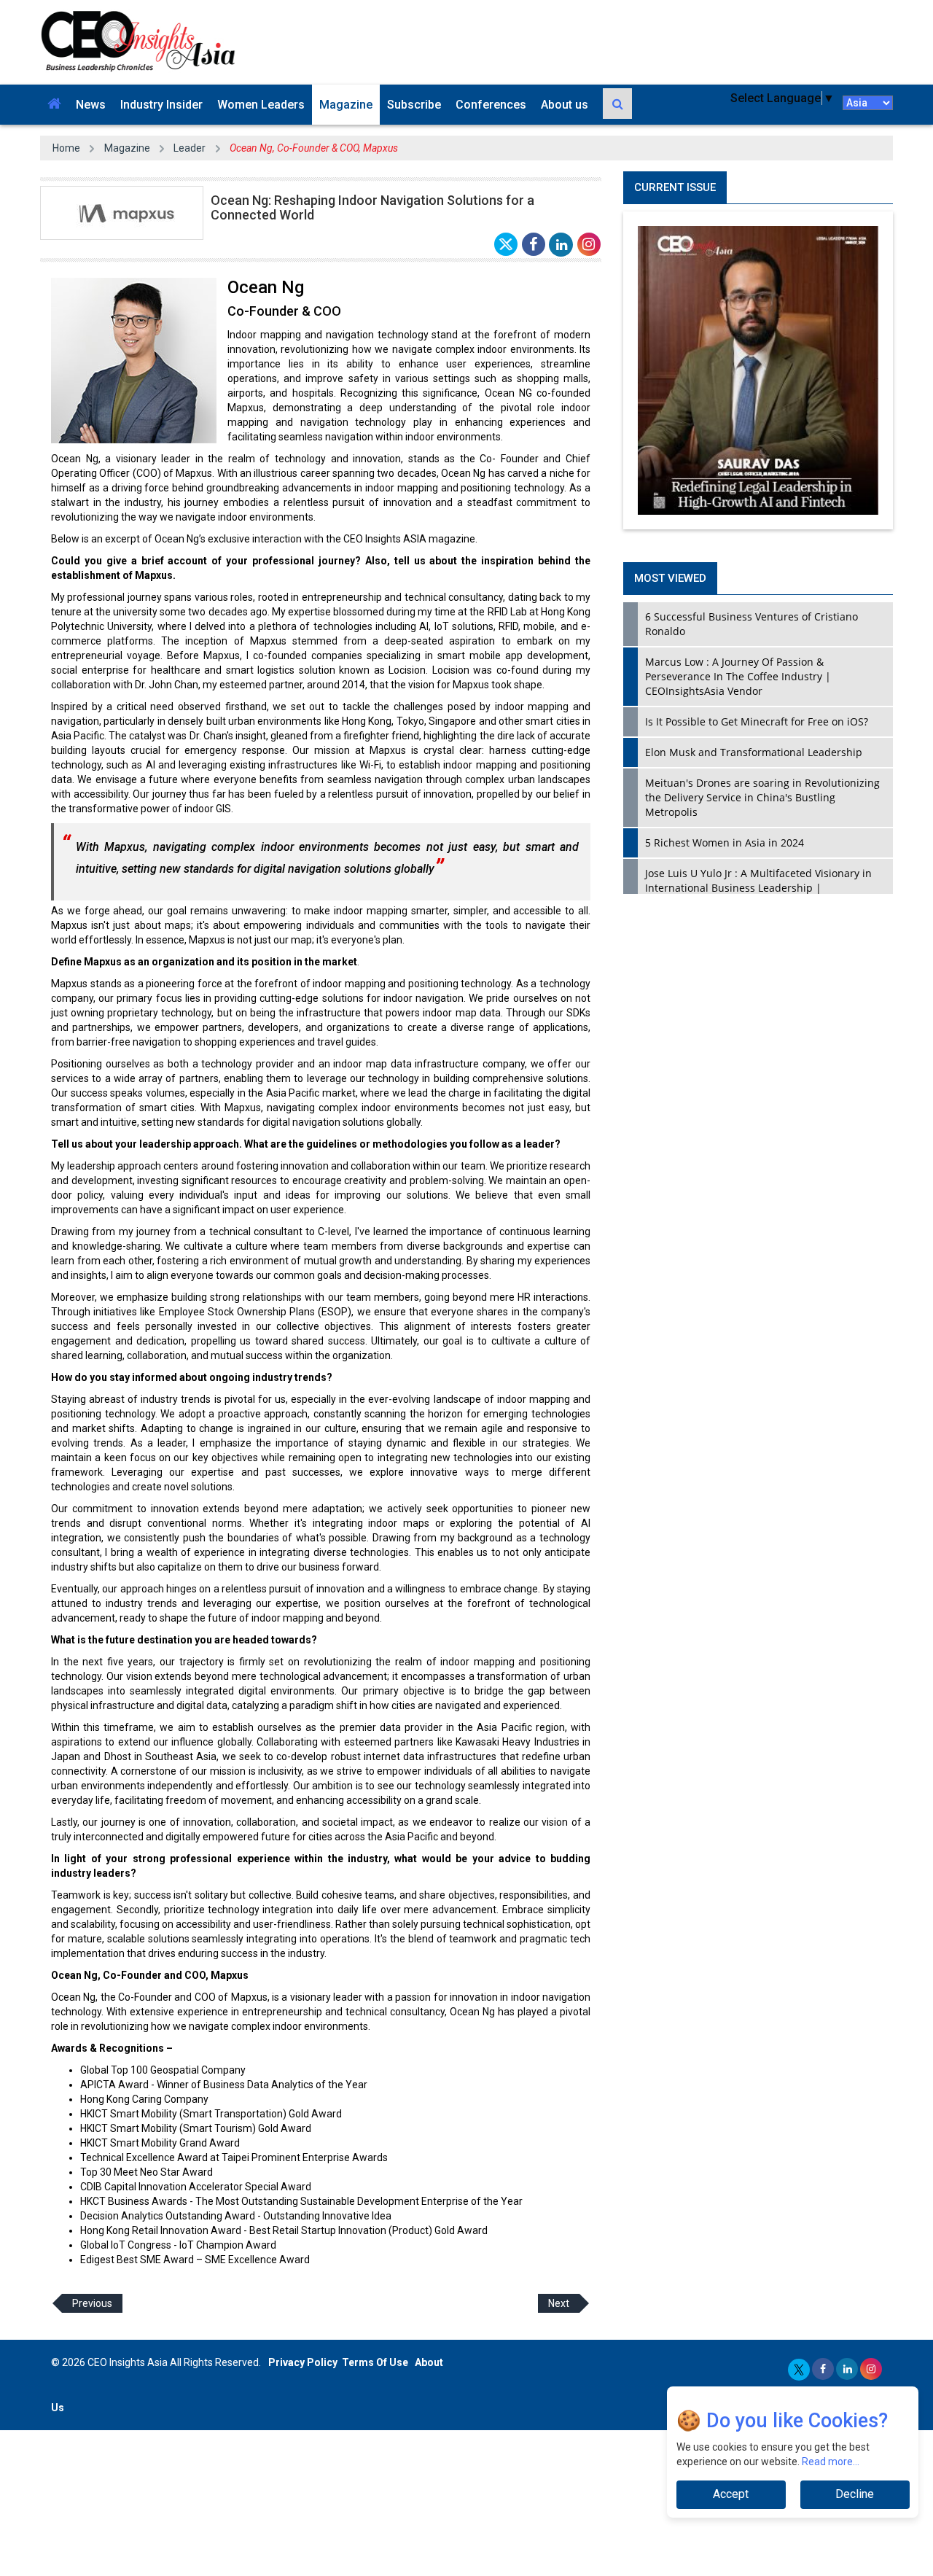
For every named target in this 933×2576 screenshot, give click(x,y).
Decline (855, 2494)
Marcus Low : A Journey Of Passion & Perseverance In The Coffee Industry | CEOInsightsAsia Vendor (738, 676)
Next (559, 2303)
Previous (92, 2303)
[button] (54, 105)
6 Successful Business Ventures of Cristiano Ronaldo (752, 624)
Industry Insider (161, 105)
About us (565, 105)
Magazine (346, 105)
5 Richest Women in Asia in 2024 (725, 843)
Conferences (491, 105)
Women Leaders (261, 105)
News (91, 105)
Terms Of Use (375, 2362)
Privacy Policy (303, 2362)
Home (66, 148)
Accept (731, 2494)
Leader (190, 148)
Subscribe (414, 105)
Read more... (831, 2462)
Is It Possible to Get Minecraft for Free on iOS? (757, 721)
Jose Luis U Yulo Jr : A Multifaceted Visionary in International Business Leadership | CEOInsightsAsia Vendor (758, 888)
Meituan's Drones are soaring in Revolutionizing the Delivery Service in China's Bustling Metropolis (762, 797)
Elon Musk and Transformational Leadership (754, 752)
